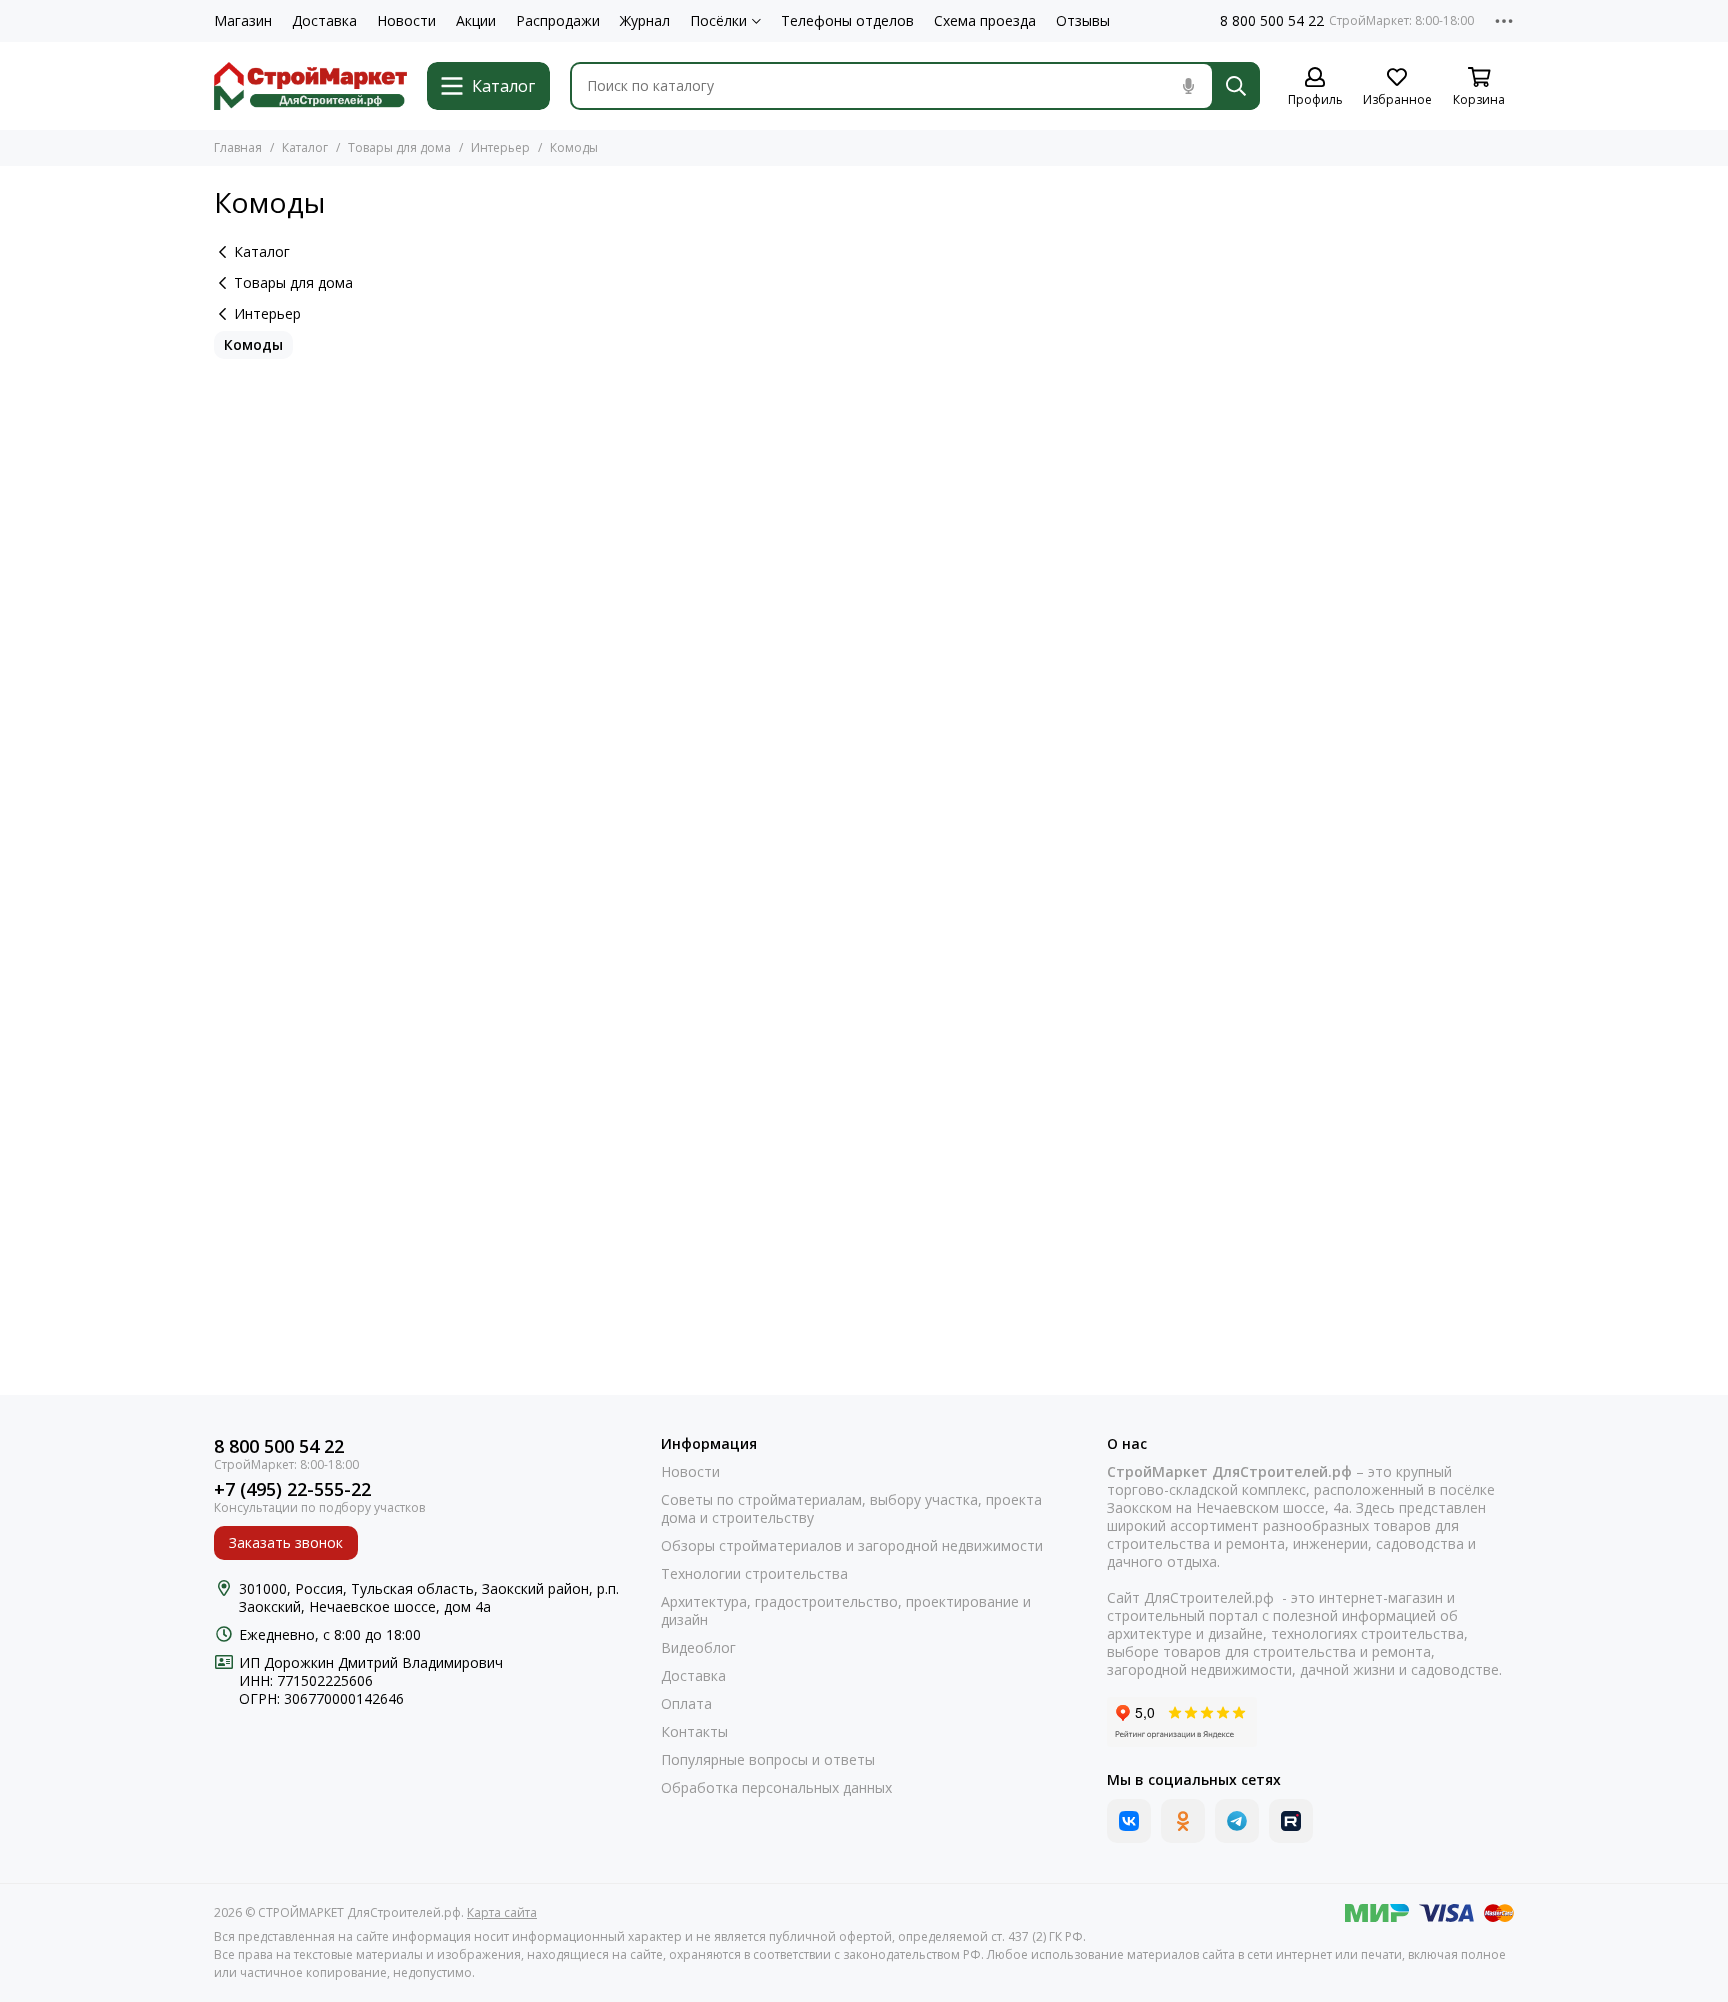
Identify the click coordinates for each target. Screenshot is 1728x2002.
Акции (476, 21)
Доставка (324, 21)
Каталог (305, 147)
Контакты (694, 1732)
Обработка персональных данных (776, 1788)
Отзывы (1083, 21)
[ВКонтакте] (1129, 1821)
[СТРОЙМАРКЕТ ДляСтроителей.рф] (310, 86)
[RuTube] (1291, 1821)
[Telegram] (1237, 1821)
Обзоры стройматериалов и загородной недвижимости (852, 1546)
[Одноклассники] (1183, 1821)
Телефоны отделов (847, 21)
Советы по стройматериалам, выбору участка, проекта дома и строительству (851, 1509)
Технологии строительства (754, 1574)
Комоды (253, 344)
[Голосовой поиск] (1188, 86)
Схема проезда (985, 21)
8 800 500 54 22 (1272, 21)
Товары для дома (399, 147)
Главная (238, 147)
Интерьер (500, 147)
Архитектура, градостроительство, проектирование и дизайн (846, 1611)
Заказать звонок (286, 1542)
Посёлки (718, 21)
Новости (406, 21)
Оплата (686, 1704)
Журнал (645, 21)
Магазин (243, 21)
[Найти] (1236, 86)
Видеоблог (698, 1648)
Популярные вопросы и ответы (768, 1760)
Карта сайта (502, 1912)
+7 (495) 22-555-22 (292, 1489)
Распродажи (558, 21)
